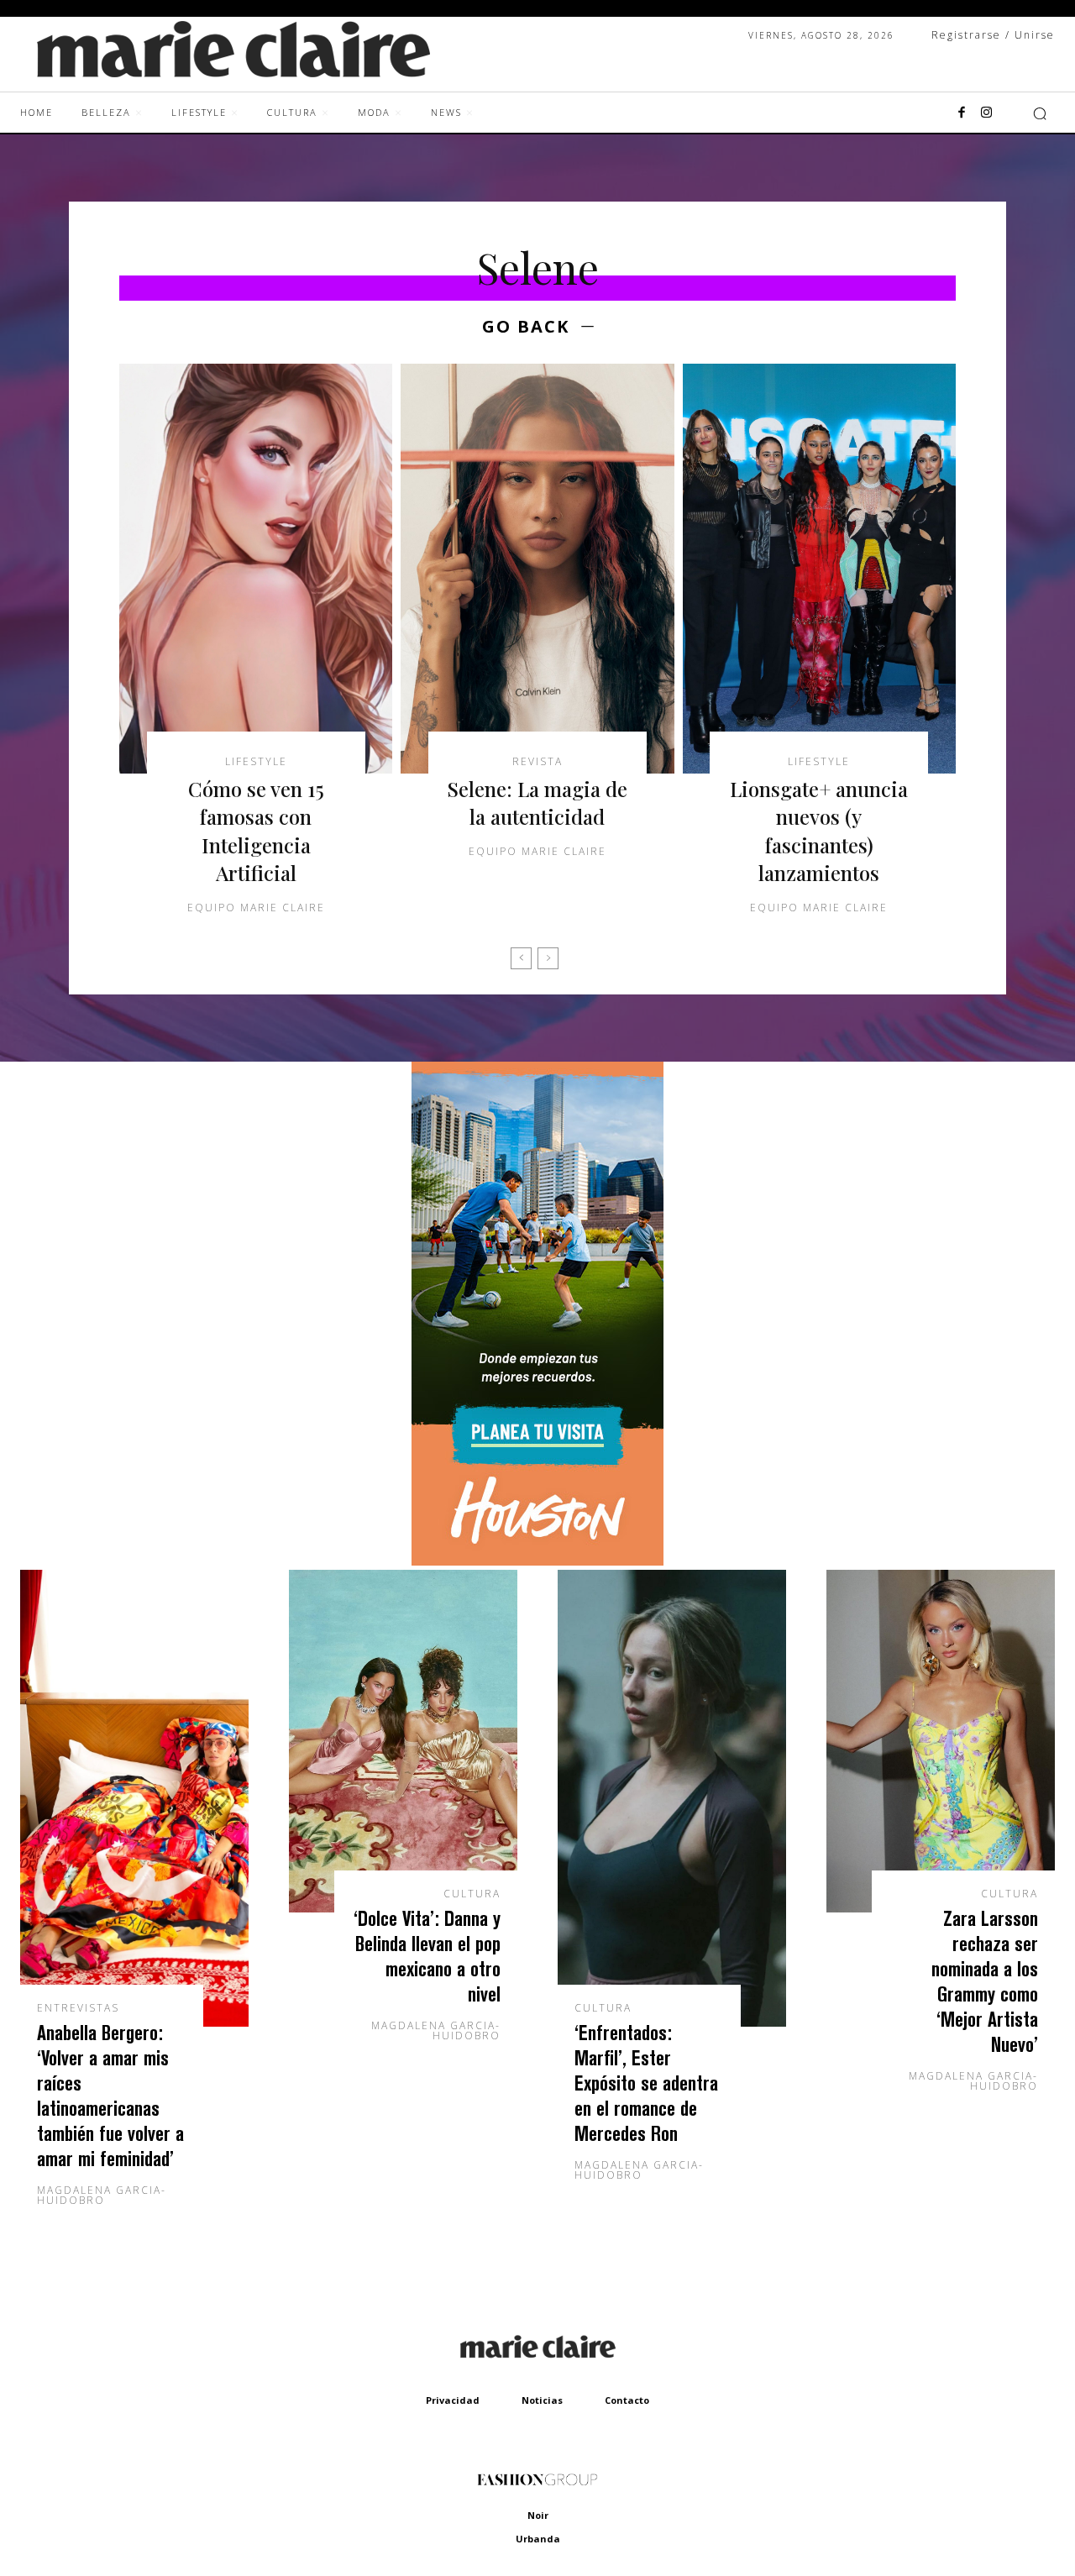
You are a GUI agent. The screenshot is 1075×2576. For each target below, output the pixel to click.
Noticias (542, 2400)
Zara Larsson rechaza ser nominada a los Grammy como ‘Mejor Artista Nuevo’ (985, 1981)
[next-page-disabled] (548, 958)
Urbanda (538, 2539)
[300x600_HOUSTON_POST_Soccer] (537, 1561)
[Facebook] (962, 113)
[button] (1040, 113)
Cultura (472, 1894)
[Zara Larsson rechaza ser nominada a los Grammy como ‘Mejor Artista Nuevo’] (941, 1741)
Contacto (627, 2400)
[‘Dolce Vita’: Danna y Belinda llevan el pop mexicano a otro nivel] (403, 1741)
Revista (537, 762)
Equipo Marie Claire (256, 908)
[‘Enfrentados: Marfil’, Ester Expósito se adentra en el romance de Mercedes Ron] (672, 1798)
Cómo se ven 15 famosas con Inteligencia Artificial (256, 831)
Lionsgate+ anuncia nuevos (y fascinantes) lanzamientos (819, 831)
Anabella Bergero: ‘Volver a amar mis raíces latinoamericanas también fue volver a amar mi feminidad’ (110, 2095)
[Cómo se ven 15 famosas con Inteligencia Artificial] (256, 569)
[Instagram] (987, 113)
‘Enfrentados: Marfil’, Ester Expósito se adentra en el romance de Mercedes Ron (646, 2083)
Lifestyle (256, 762)
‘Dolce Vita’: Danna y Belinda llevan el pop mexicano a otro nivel (427, 1956)
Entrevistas (78, 2008)
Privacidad (453, 2400)
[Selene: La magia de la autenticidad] (537, 569)
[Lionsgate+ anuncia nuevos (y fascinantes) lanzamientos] (819, 569)
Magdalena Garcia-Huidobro (102, 2195)
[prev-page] (521, 958)
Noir (538, 2515)
